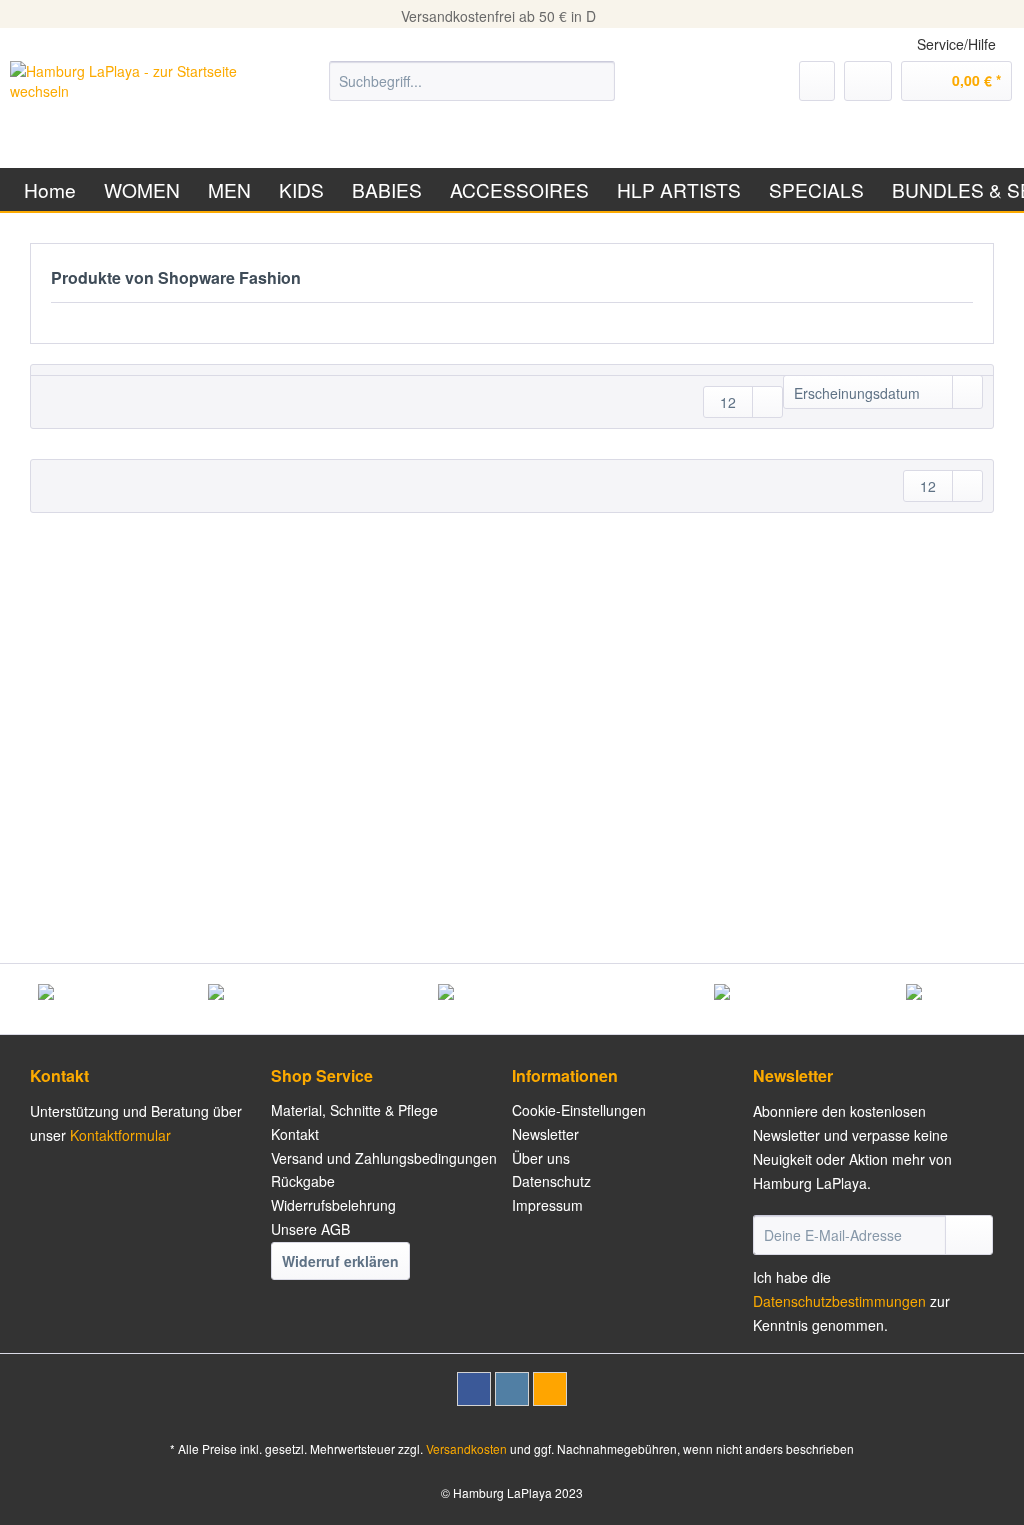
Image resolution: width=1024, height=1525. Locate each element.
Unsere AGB (310, 1229)
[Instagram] (512, 1389)
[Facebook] (474, 1389)
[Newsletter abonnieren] (969, 1235)
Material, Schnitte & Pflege (354, 1110)
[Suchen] (596, 81)
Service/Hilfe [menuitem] (956, 44)
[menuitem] (472, 91)
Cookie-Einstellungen (579, 1110)
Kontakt (295, 1134)
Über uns (541, 1158)
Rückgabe (303, 1181)
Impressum (547, 1205)
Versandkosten (466, 1448)
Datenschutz (551, 1181)
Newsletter (545, 1134)
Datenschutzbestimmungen (839, 1301)
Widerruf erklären (340, 1261)
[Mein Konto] (868, 81)
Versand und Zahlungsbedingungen (384, 1158)
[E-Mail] (550, 1389)
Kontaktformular (120, 1135)
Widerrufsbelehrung (333, 1205)
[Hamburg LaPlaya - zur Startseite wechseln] (132, 101)
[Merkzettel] (817, 81)
